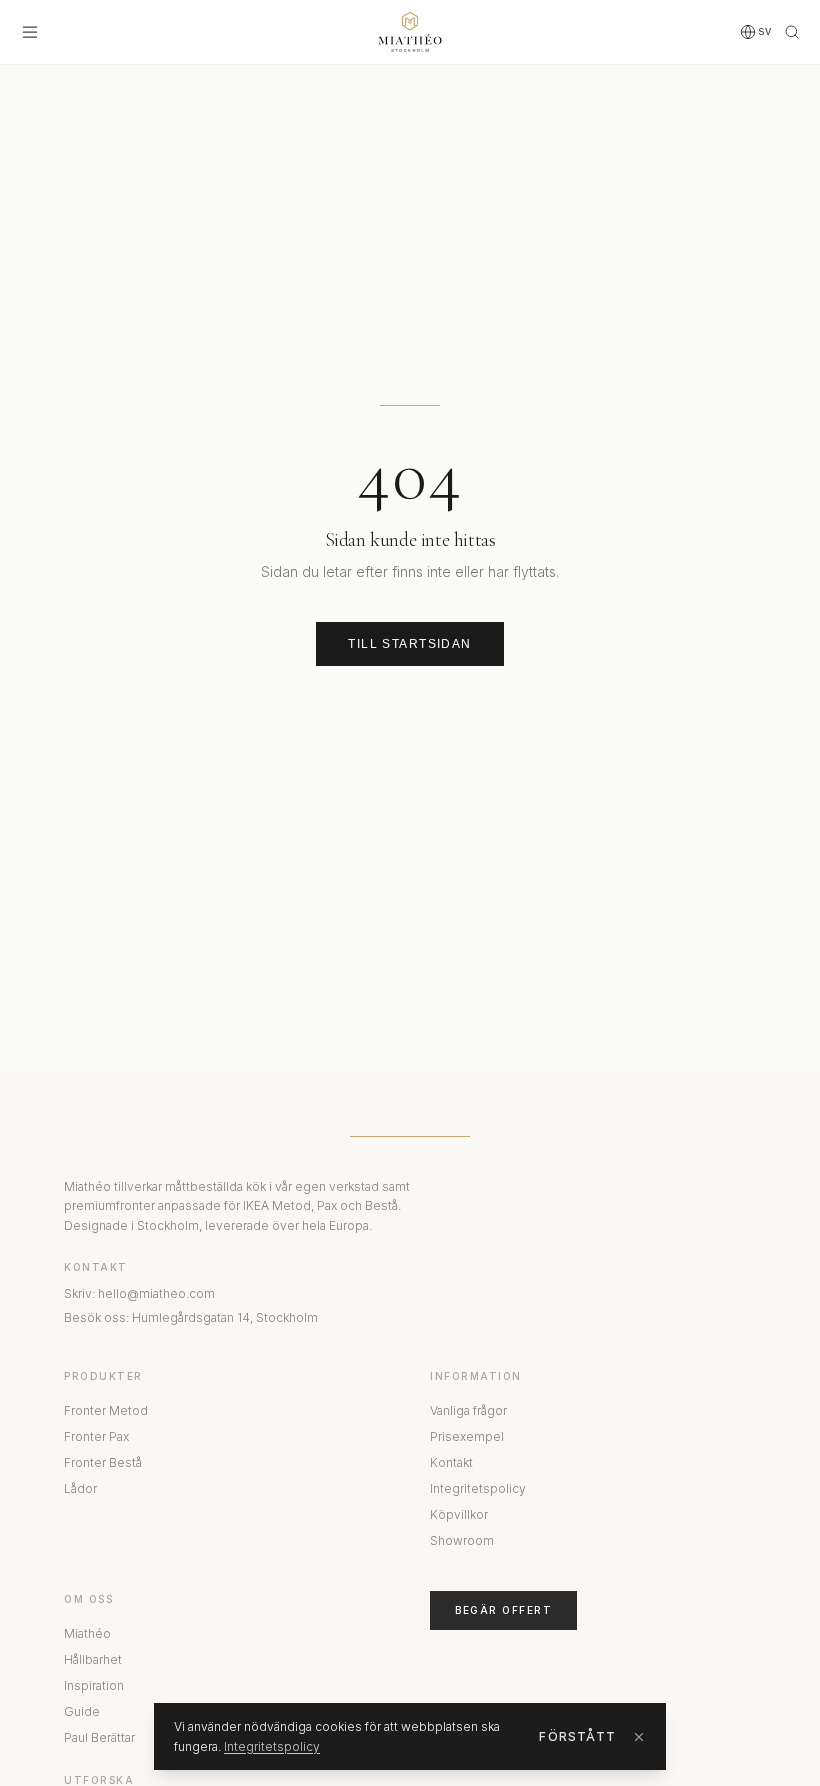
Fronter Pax (96, 1436)
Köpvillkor (459, 1514)
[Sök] (792, 32)
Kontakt (451, 1462)
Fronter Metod (106, 1410)
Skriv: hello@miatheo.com (139, 1293)
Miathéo (87, 1633)
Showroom (462, 1540)
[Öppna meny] (30, 32)
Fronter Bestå (103, 1462)
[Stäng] (639, 1737)
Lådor (80, 1488)
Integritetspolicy (478, 1488)
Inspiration (94, 1685)
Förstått (577, 1736)
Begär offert (503, 1610)
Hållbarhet (93, 1659)
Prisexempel (467, 1436)
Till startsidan (410, 644)
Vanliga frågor (468, 1410)
